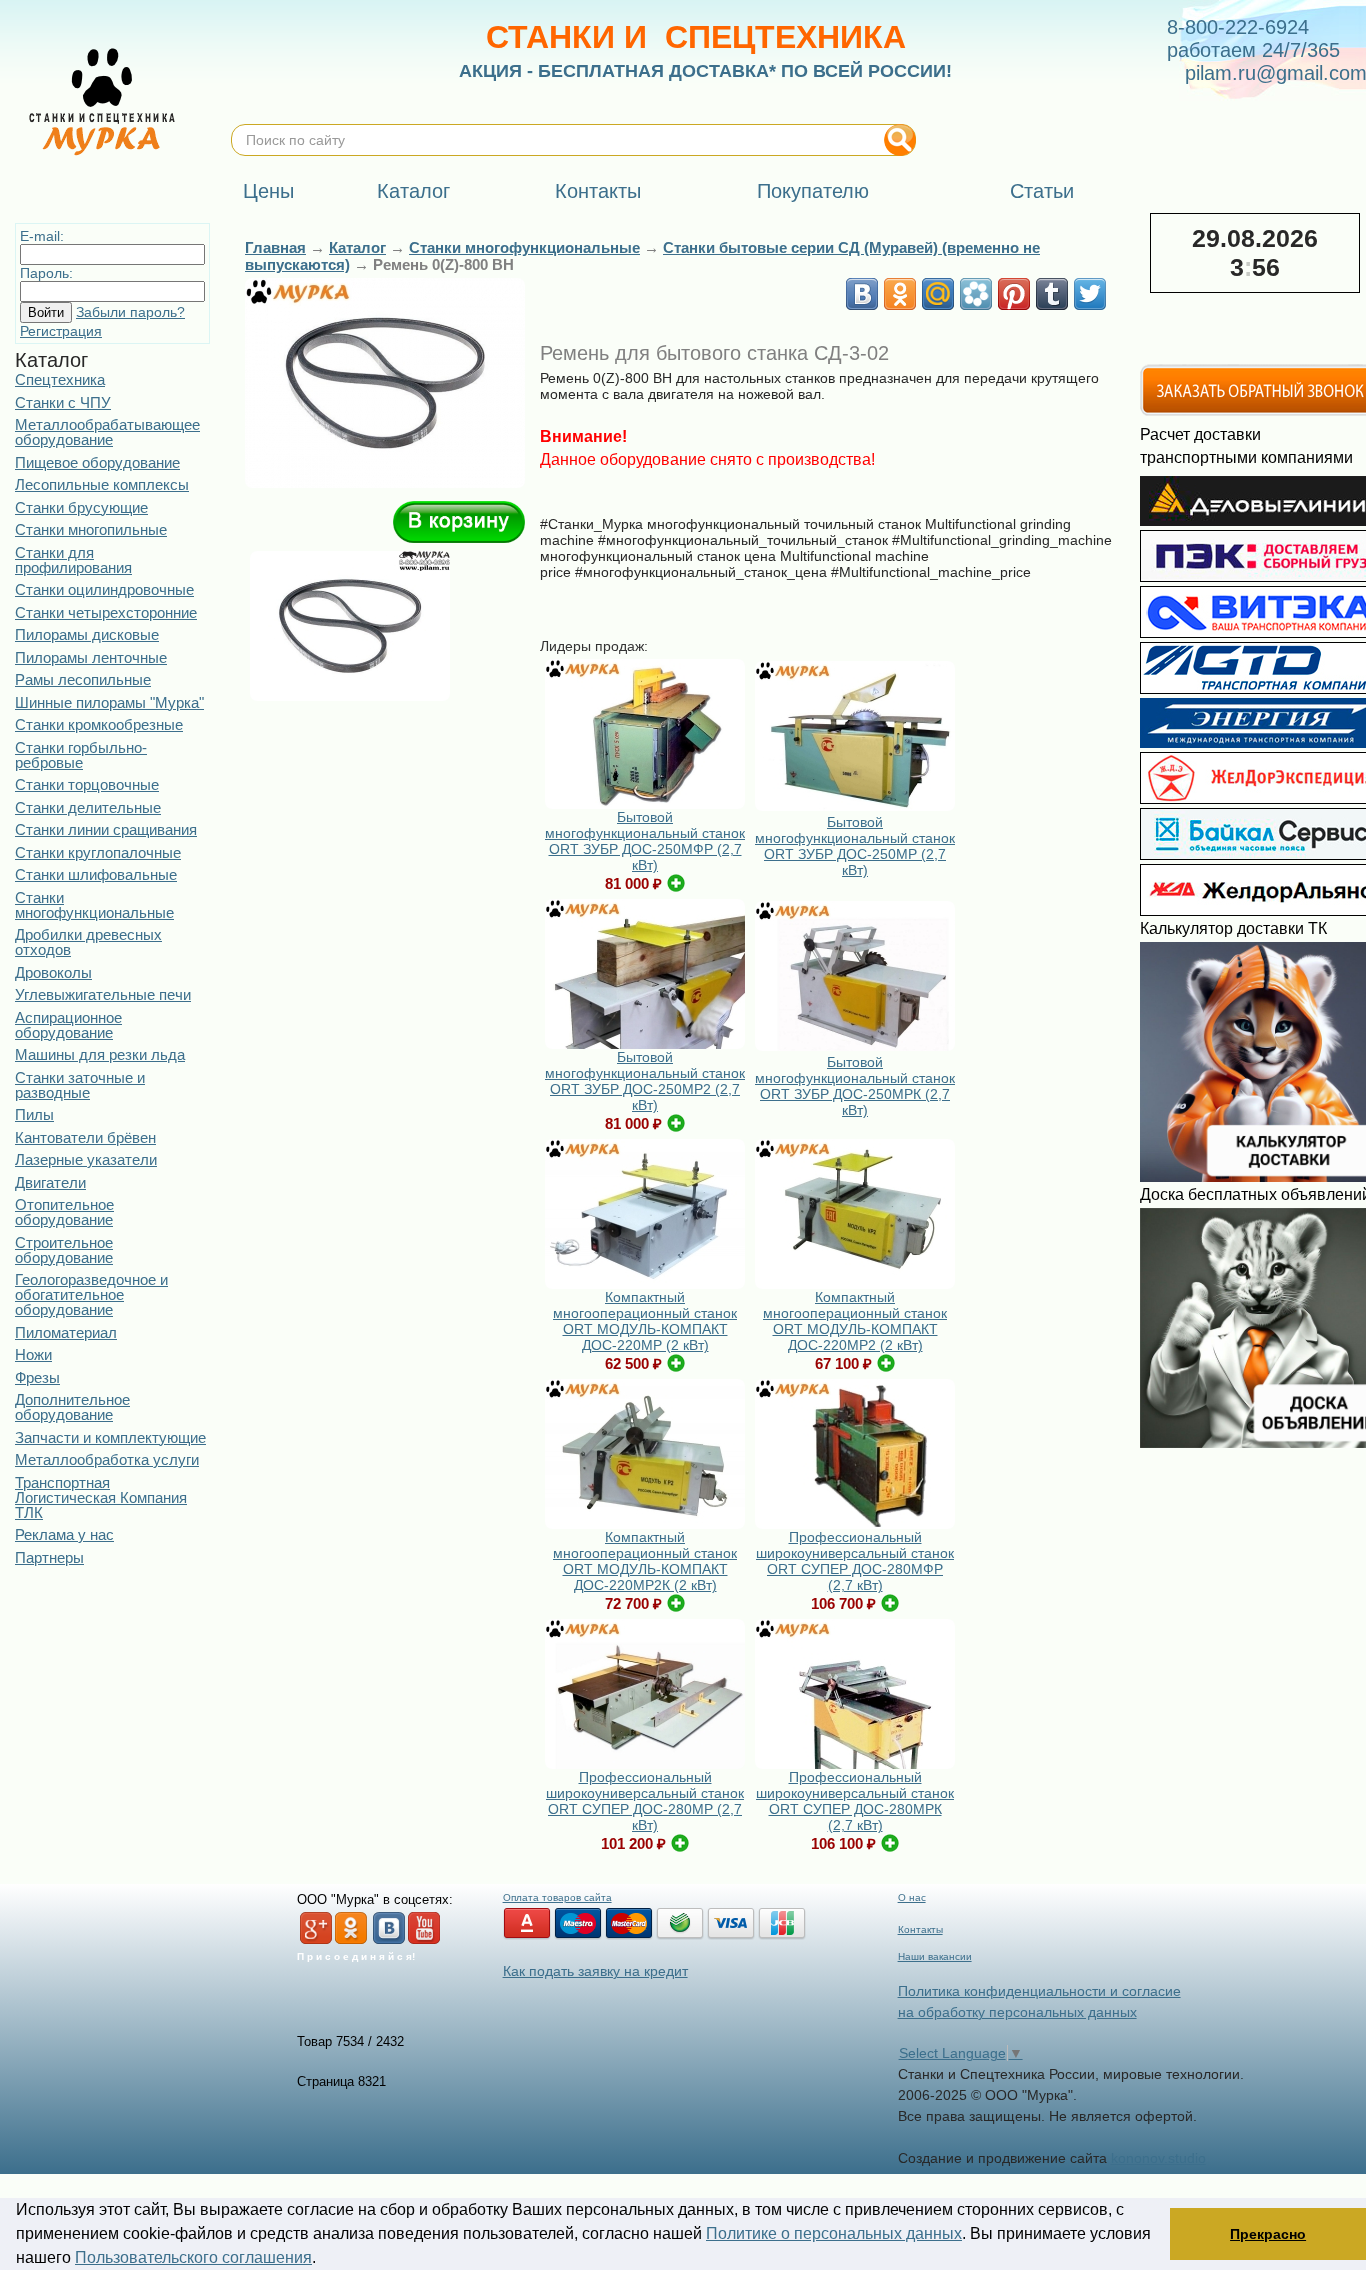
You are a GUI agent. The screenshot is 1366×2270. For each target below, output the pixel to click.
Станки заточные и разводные (80, 1085)
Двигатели (50, 1182)
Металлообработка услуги (107, 1459)
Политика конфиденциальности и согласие (1039, 1991)
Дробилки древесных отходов (88, 942)
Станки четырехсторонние (106, 612)
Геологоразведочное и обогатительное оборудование (91, 1294)
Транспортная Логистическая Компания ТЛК (101, 1497)
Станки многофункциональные (94, 905)
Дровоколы (53, 972)
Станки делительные (88, 807)
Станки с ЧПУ (63, 402)
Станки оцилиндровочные (104, 589)
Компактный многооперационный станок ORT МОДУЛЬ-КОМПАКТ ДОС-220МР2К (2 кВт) (645, 1561)
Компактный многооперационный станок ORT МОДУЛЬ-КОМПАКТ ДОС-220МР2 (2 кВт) (855, 1321)
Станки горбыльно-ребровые (81, 755)
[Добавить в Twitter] (1090, 294)
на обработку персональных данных (1017, 2012)
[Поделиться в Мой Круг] (976, 294)
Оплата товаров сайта (557, 1897)
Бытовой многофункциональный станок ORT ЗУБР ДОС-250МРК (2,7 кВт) (855, 1086)
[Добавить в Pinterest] (1014, 294)
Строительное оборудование (64, 1250)
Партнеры (49, 1557)
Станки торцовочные (87, 784)
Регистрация (61, 331)
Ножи (33, 1354)
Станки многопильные (91, 529)
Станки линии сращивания (106, 829)
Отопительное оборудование (64, 1212)
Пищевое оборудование (97, 462)
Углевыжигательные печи (103, 994)
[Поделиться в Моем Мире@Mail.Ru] (938, 294)
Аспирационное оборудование (68, 1025)
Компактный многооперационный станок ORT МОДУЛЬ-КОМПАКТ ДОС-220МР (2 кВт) (645, 1321)
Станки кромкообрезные (99, 724)
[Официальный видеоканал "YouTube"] (424, 1940)
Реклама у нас (64, 1534)
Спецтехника (60, 379)
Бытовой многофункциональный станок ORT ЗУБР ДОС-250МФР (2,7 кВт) (645, 841)
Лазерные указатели (86, 1159)
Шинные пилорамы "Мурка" (109, 702)
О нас (912, 1897)
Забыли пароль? (130, 312)
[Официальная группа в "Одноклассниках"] (351, 1940)
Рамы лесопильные (83, 679)
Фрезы (37, 1377)
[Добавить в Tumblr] (1052, 294)
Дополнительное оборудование (72, 1407)
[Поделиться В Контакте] (862, 294)
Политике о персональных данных (834, 2233)
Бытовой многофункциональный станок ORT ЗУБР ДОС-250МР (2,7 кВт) (855, 846)
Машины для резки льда (100, 1054)
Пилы (34, 1114)
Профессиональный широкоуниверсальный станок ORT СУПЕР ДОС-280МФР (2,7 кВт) (855, 1561)
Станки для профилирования (73, 560)
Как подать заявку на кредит (595, 1971)
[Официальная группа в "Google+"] (316, 1940)
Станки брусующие (81, 507)
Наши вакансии (935, 1956)
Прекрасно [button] (1268, 2234)
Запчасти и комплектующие (110, 1437)
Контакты (920, 1929)
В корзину (459, 522)
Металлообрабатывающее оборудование (107, 432)
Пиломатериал (66, 1332)
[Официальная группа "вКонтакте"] (389, 1940)
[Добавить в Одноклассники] (900, 294)
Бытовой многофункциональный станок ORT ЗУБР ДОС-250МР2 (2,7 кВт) (645, 1081)
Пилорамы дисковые (87, 634)
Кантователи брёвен (85, 1137)
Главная (275, 247)
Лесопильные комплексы (102, 484)
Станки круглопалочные (98, 852)
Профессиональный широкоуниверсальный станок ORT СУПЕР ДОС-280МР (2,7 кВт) (645, 1801)
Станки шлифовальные (96, 874)
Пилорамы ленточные (91, 657)
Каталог (357, 247)
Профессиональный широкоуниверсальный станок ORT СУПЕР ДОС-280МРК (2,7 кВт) (855, 1801)
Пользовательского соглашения (193, 2257)
